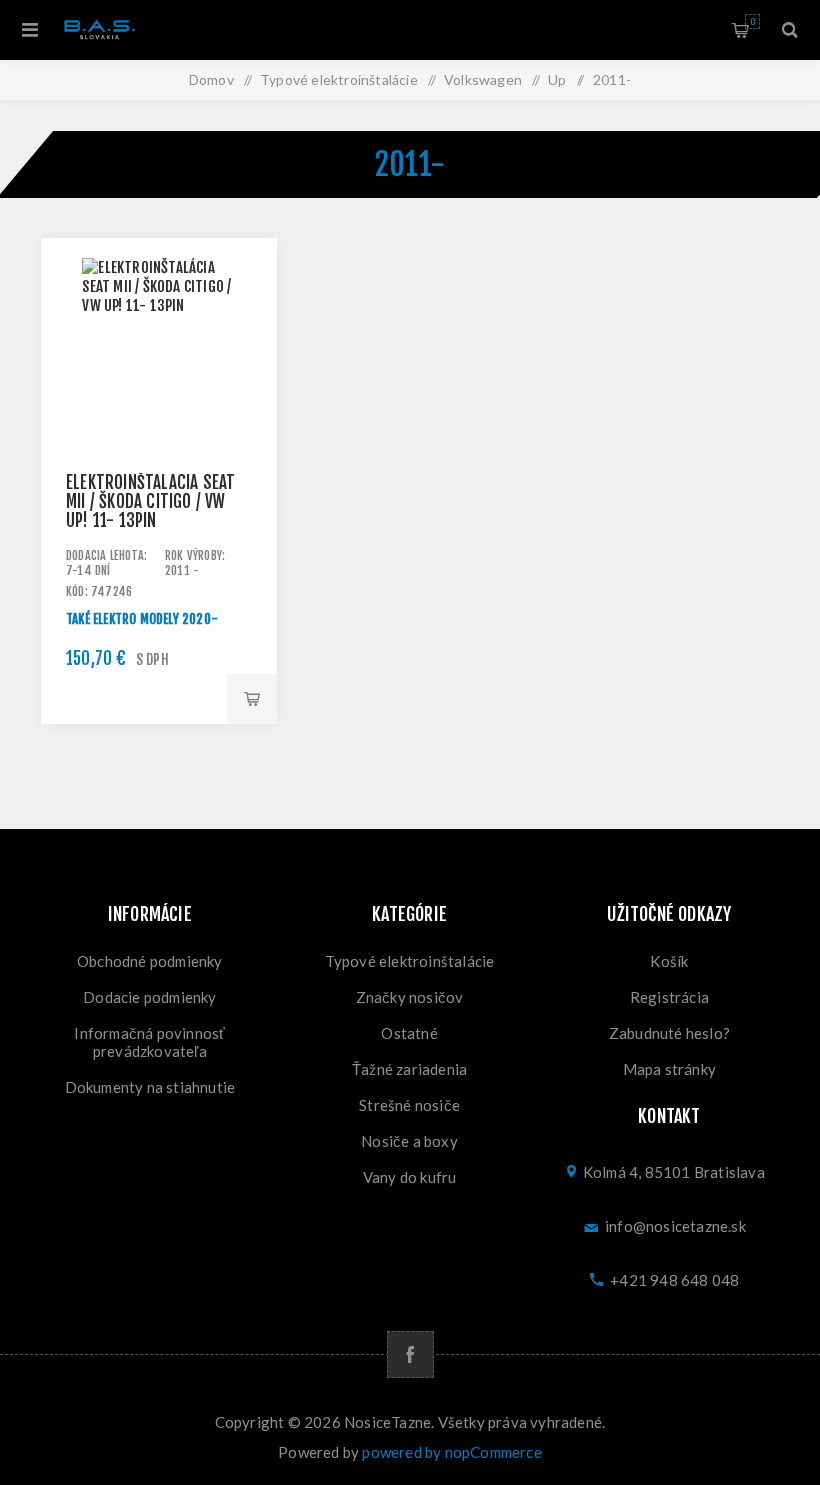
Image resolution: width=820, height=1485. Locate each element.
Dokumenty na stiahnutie (150, 1087)
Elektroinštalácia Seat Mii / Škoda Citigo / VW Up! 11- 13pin (150, 501)
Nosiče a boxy (409, 1141)
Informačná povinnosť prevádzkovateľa (149, 1042)
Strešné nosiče (409, 1105)
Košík (752, 21)
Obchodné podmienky (150, 961)
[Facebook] (410, 1354)
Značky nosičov (410, 997)
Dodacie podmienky (149, 997)
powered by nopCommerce (451, 1452)
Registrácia (669, 997)
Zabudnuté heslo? (669, 1033)
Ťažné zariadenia (409, 1069)
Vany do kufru (410, 1177)
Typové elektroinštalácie (410, 961)
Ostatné (409, 1033)
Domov (211, 79)
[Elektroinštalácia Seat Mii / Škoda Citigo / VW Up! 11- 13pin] (159, 356)
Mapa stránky (669, 1069)
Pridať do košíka (252, 699)
